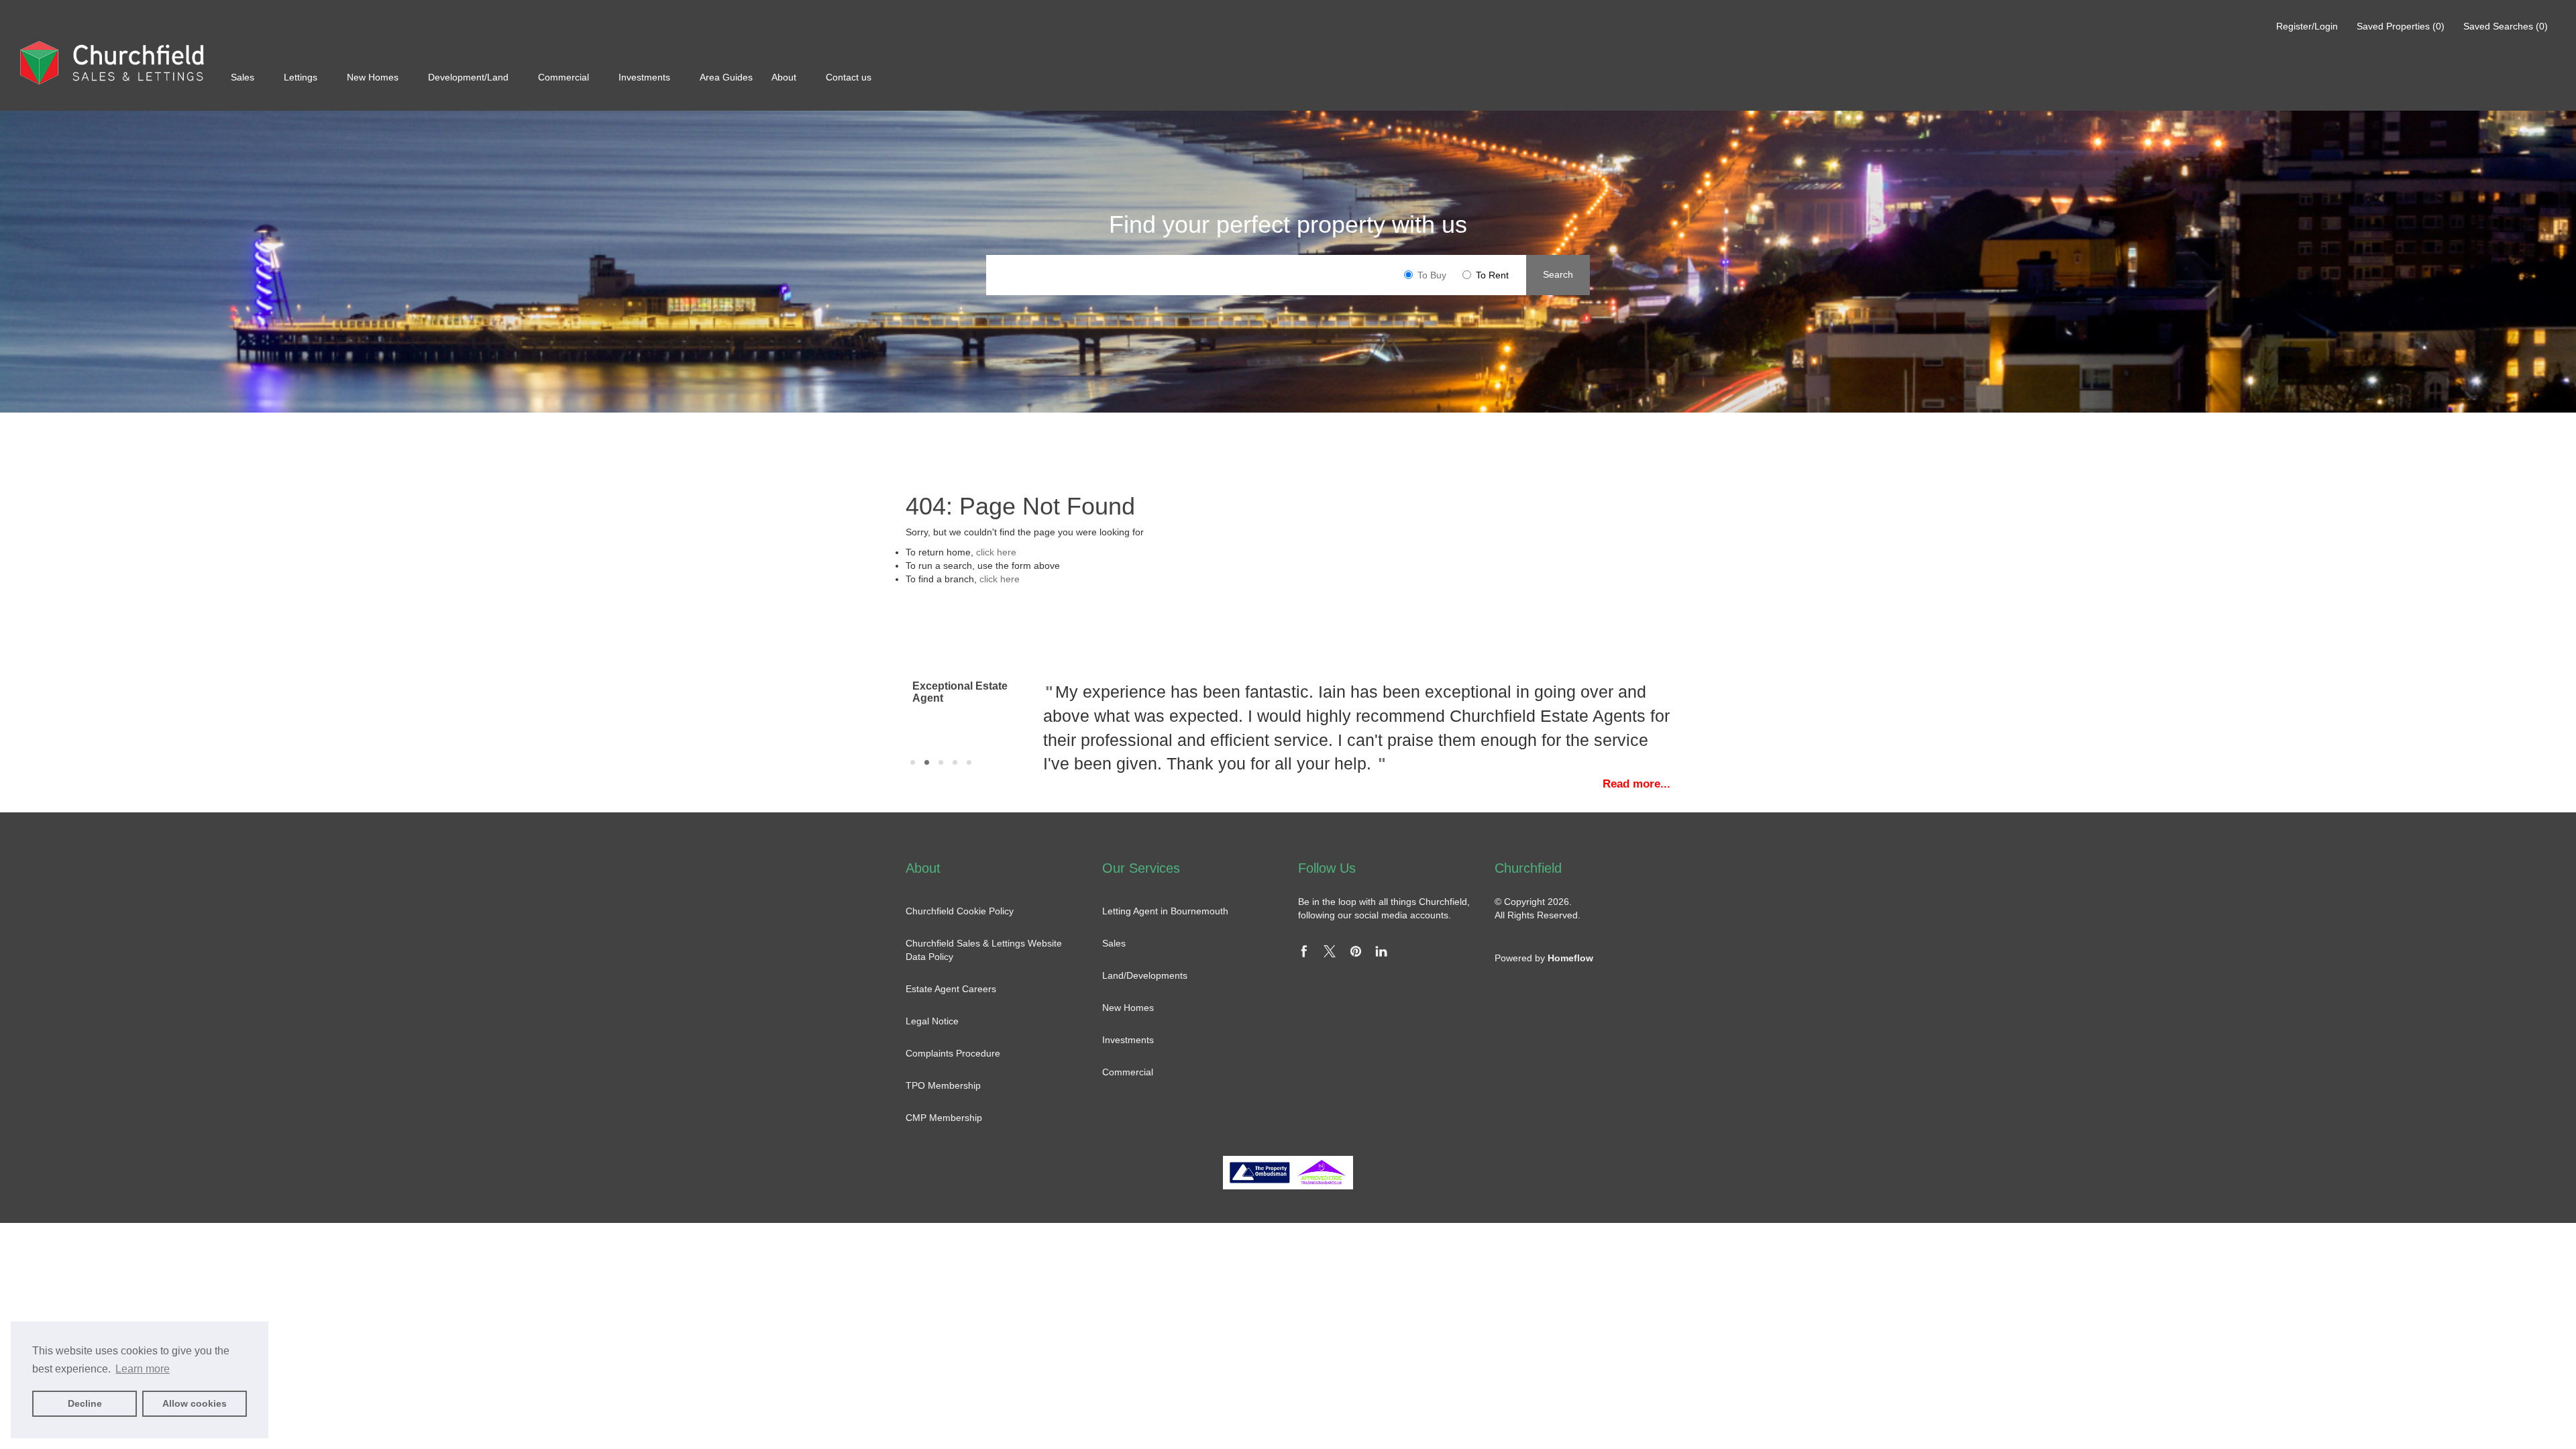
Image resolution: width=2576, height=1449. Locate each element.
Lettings (302, 77)
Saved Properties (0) (2401, 26)
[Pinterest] (1356, 954)
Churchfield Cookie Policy (960, 911)
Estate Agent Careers (951, 989)
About (785, 77)
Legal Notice (932, 1021)
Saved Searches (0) (2506, 26)
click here (996, 552)
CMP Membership (944, 1118)
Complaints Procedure (953, 1053)
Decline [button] (85, 1403)
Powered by (1544, 958)
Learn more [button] (143, 1369)
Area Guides (728, 77)
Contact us (849, 77)
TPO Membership (943, 1085)
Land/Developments (1145, 975)
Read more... (1636, 784)
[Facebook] (1304, 954)
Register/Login (2308, 26)
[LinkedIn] (1381, 954)
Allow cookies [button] (195, 1403)
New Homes (374, 77)
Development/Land (470, 77)
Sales (244, 77)
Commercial (565, 77)
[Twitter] (1330, 954)
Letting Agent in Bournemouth (1165, 911)
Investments (646, 77)
